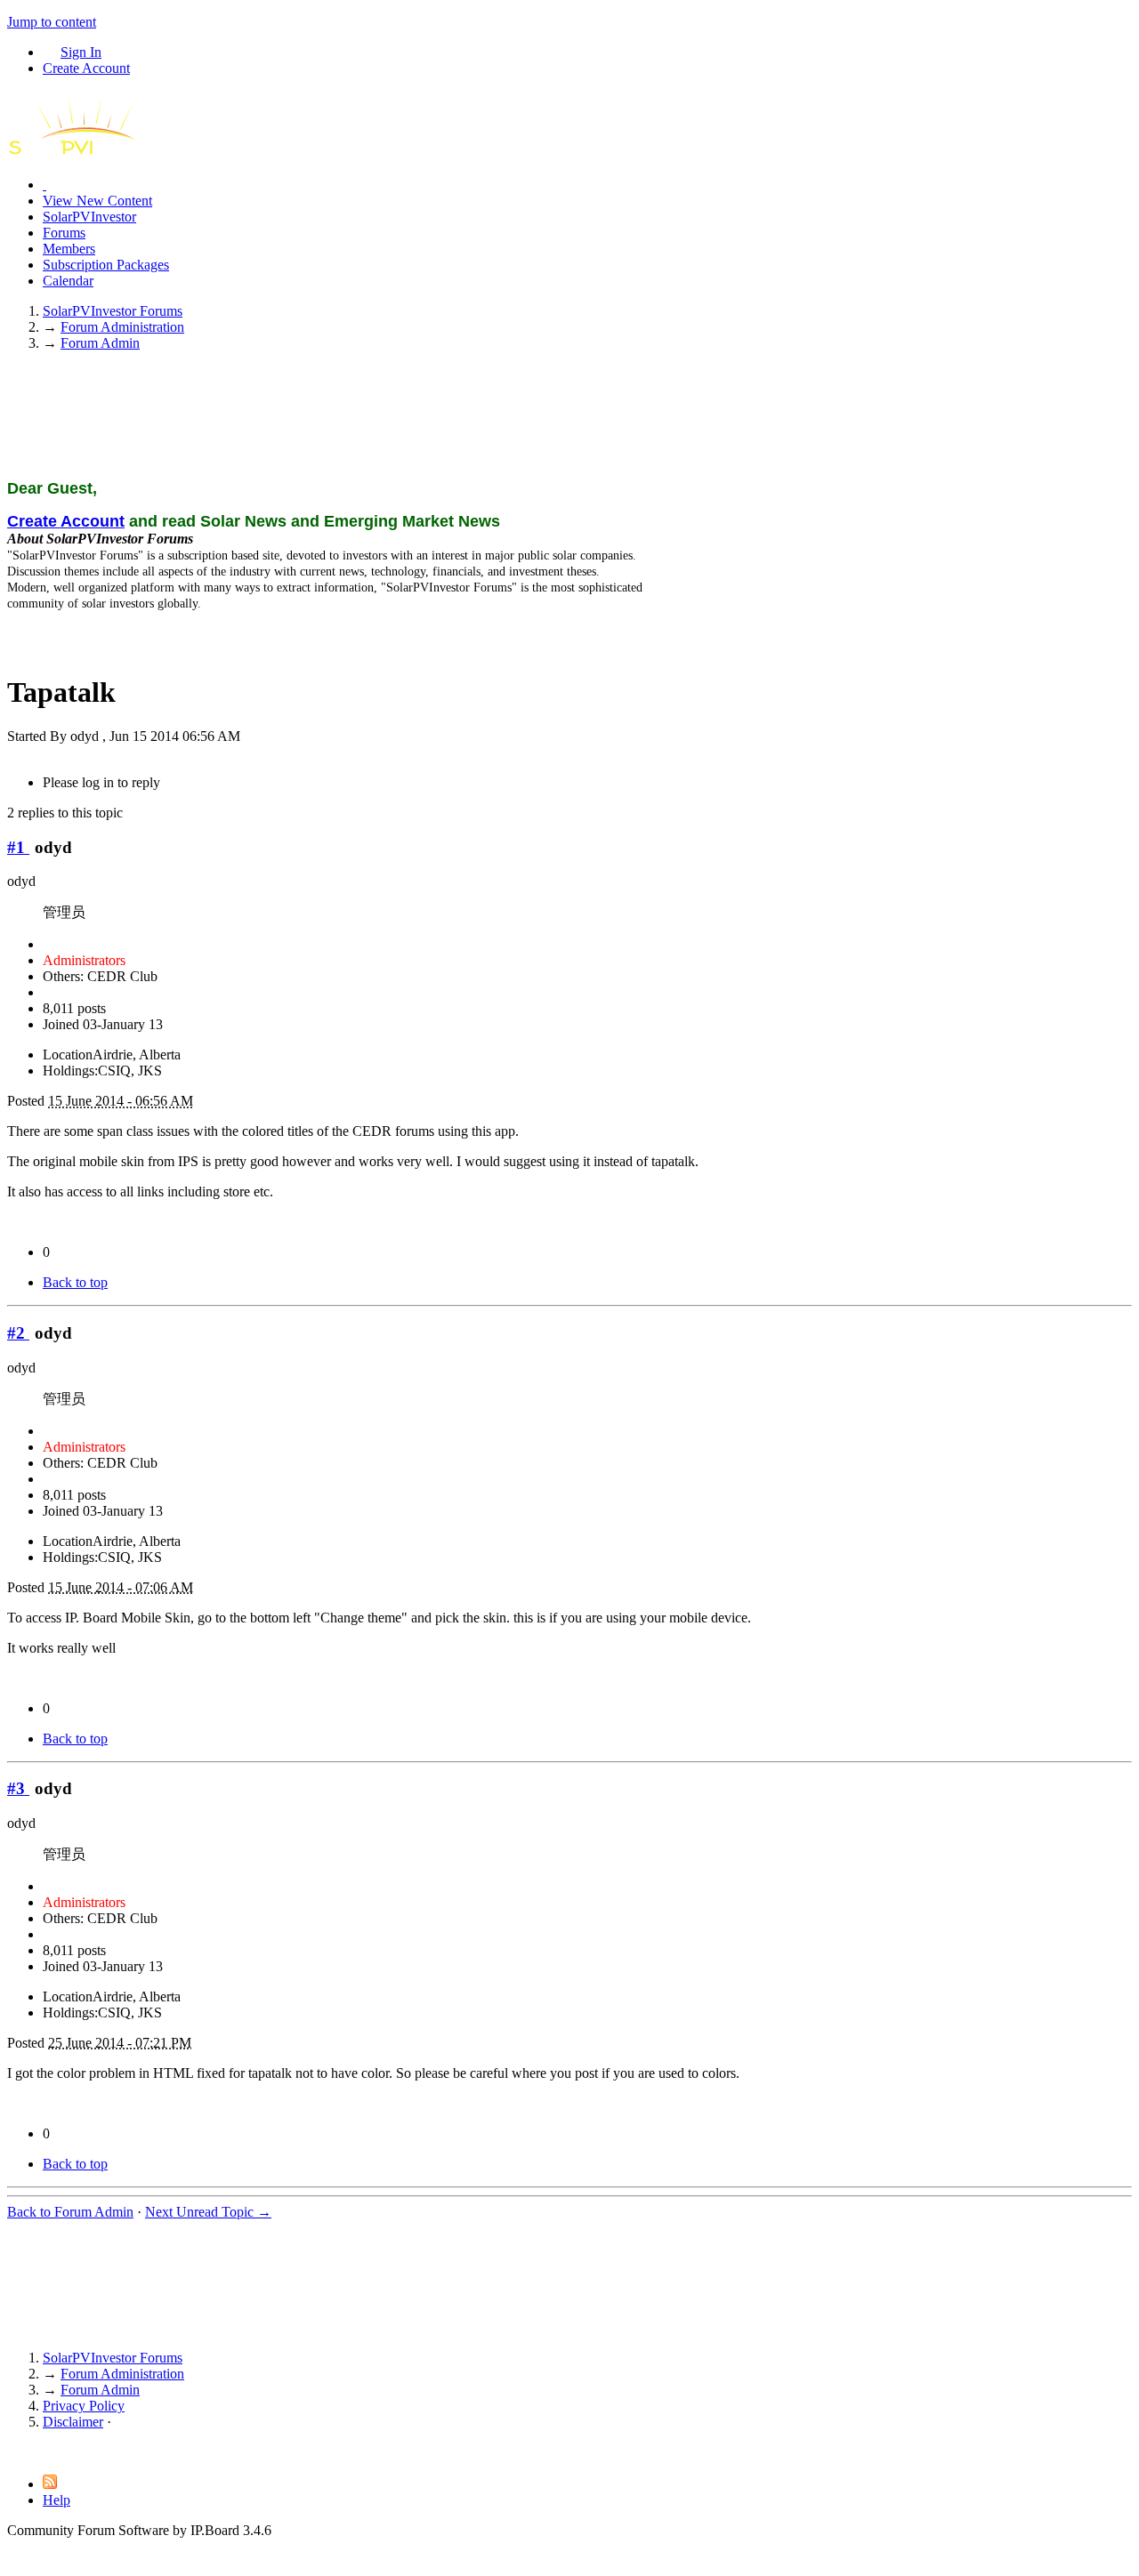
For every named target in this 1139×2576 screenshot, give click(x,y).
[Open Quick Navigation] (44, 185)
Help (57, 2500)
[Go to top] (12, 2452)
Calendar (68, 281)
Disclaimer (73, 2422)
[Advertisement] (569, 422)
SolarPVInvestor (89, 217)
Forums (64, 233)
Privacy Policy (84, 2406)
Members (69, 249)
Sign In (81, 52)
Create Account (86, 68)
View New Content (97, 201)
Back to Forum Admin (70, 2212)
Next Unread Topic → (208, 2212)
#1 (18, 847)
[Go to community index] (87, 154)
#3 (18, 1788)
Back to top (75, 1282)
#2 (18, 1333)
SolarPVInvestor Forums (113, 2358)
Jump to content (52, 22)
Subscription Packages (106, 265)
